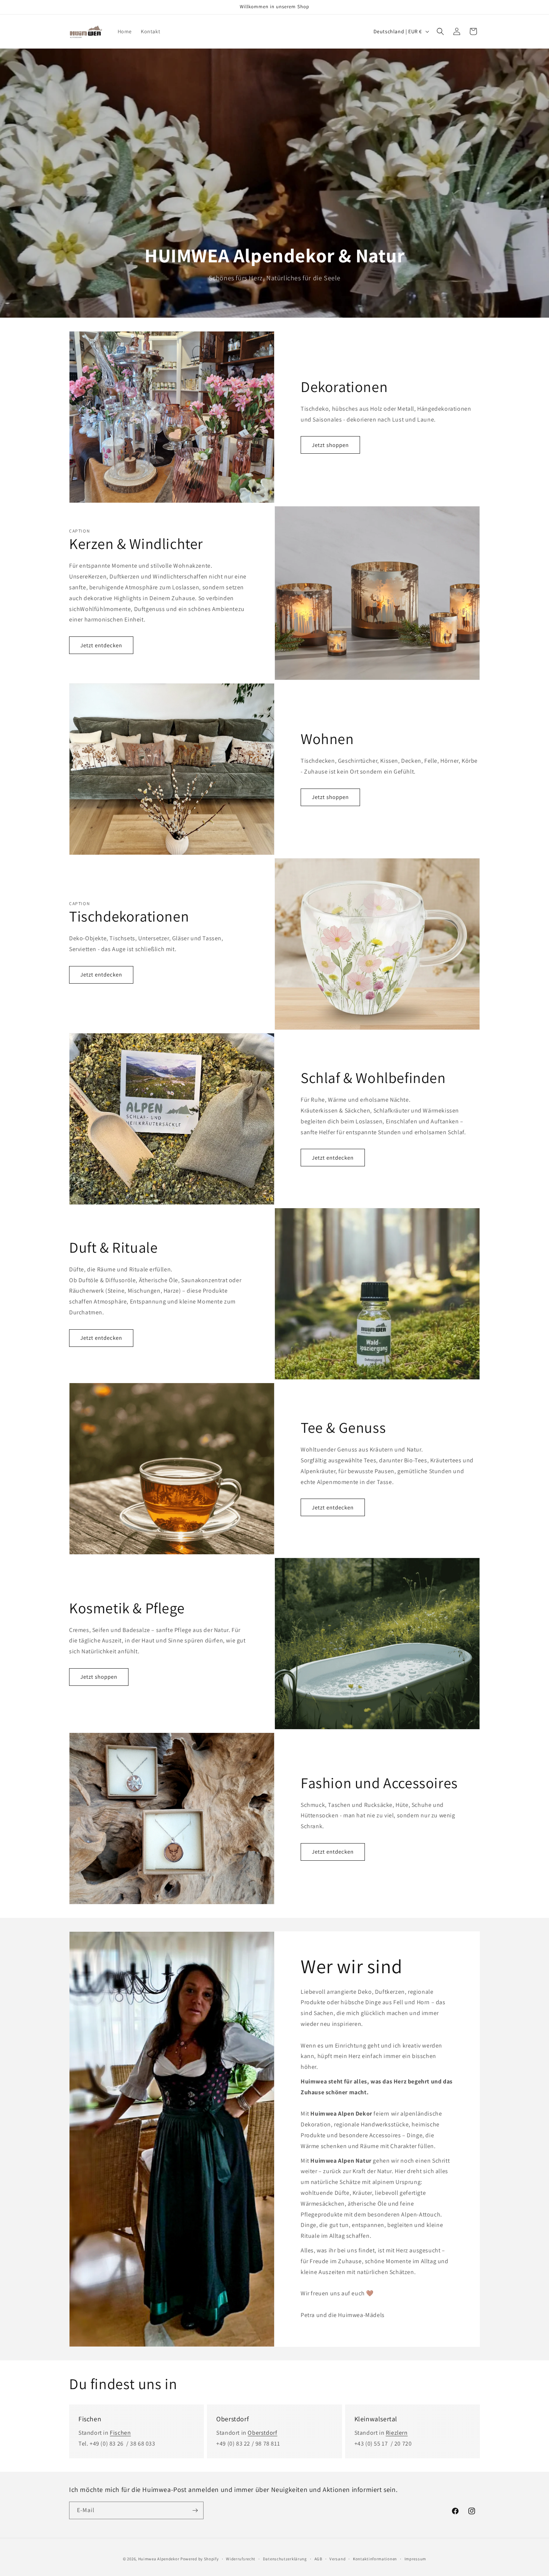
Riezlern (397, 2433)
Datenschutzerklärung (285, 2559)
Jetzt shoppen (330, 445)
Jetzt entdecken (101, 645)
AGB (318, 2559)
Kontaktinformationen (375, 2559)
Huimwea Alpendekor (159, 2559)
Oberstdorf (262, 2433)
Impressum (415, 2559)
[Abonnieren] (195, 2510)
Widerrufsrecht (241, 2559)
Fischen (120, 2433)
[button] (440, 31)
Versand (337, 2559)
